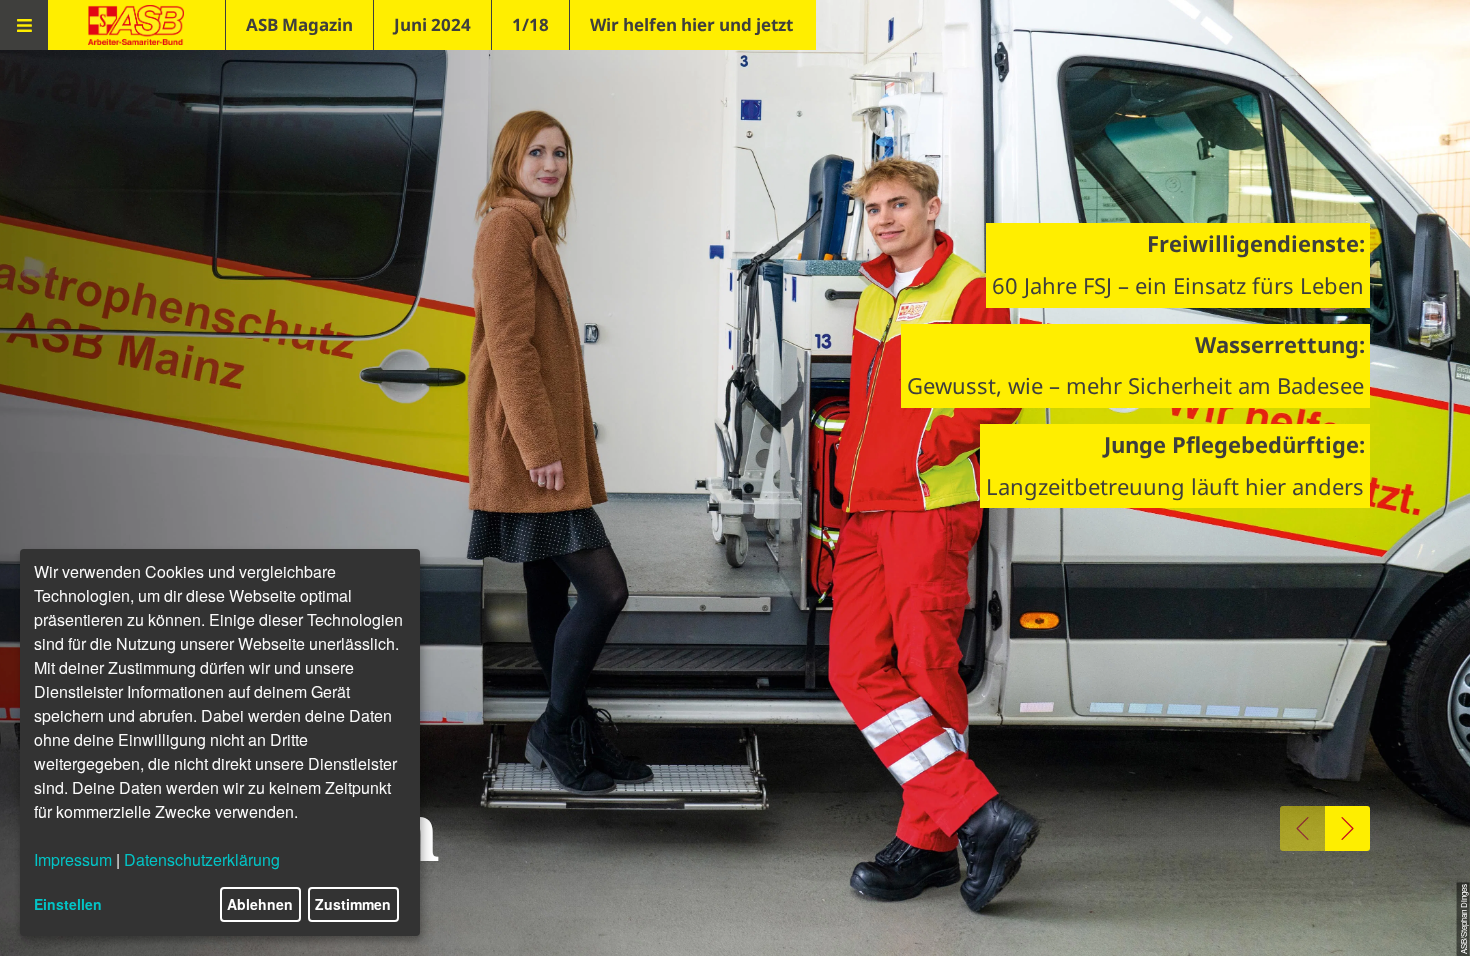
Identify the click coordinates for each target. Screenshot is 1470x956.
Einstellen (68, 904)
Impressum (73, 859)
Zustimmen (353, 904)
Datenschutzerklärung (202, 859)
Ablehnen (260, 904)
